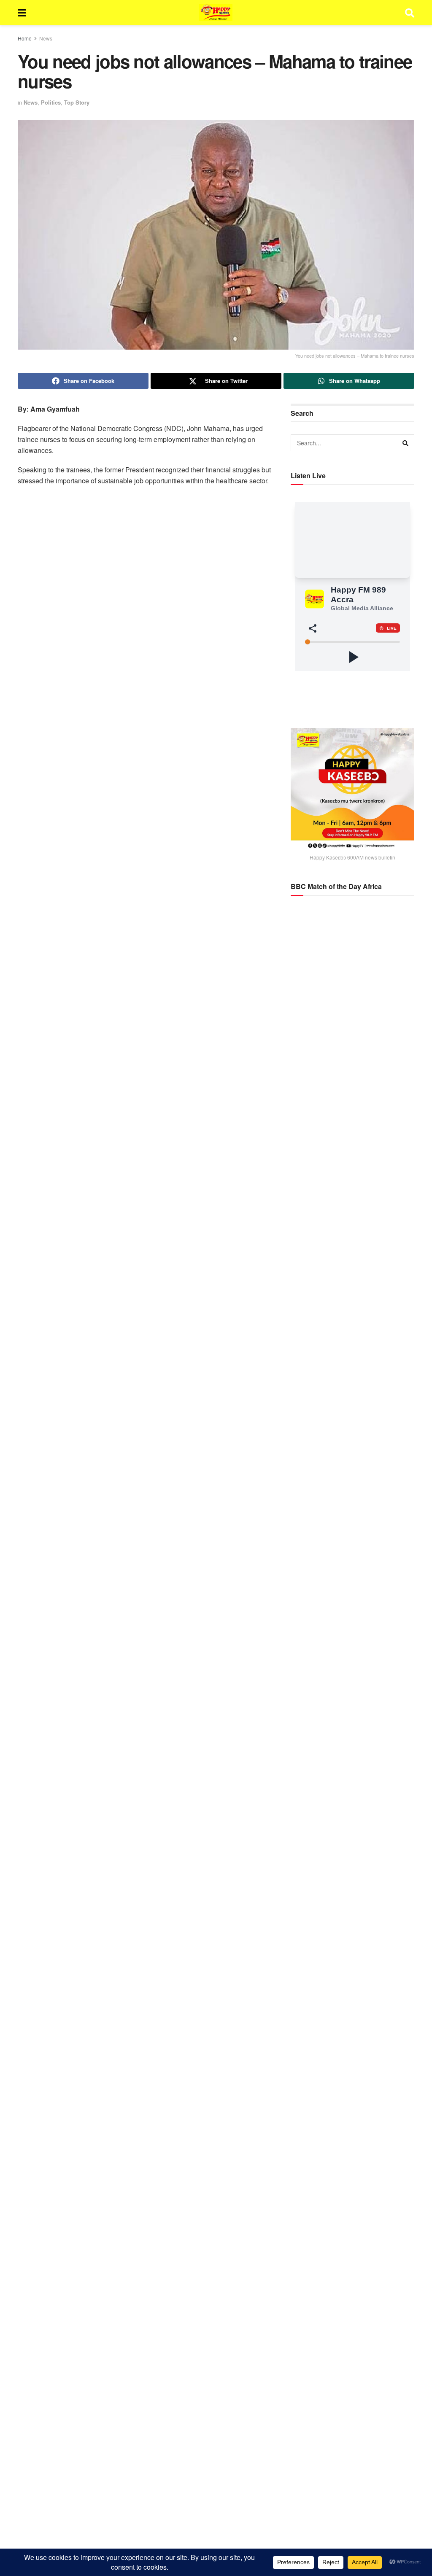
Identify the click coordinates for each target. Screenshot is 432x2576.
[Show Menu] (22, 13)
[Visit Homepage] (216, 13)
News (46, 38)
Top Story (77, 102)
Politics (51, 102)
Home (25, 38)
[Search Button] (410, 13)
